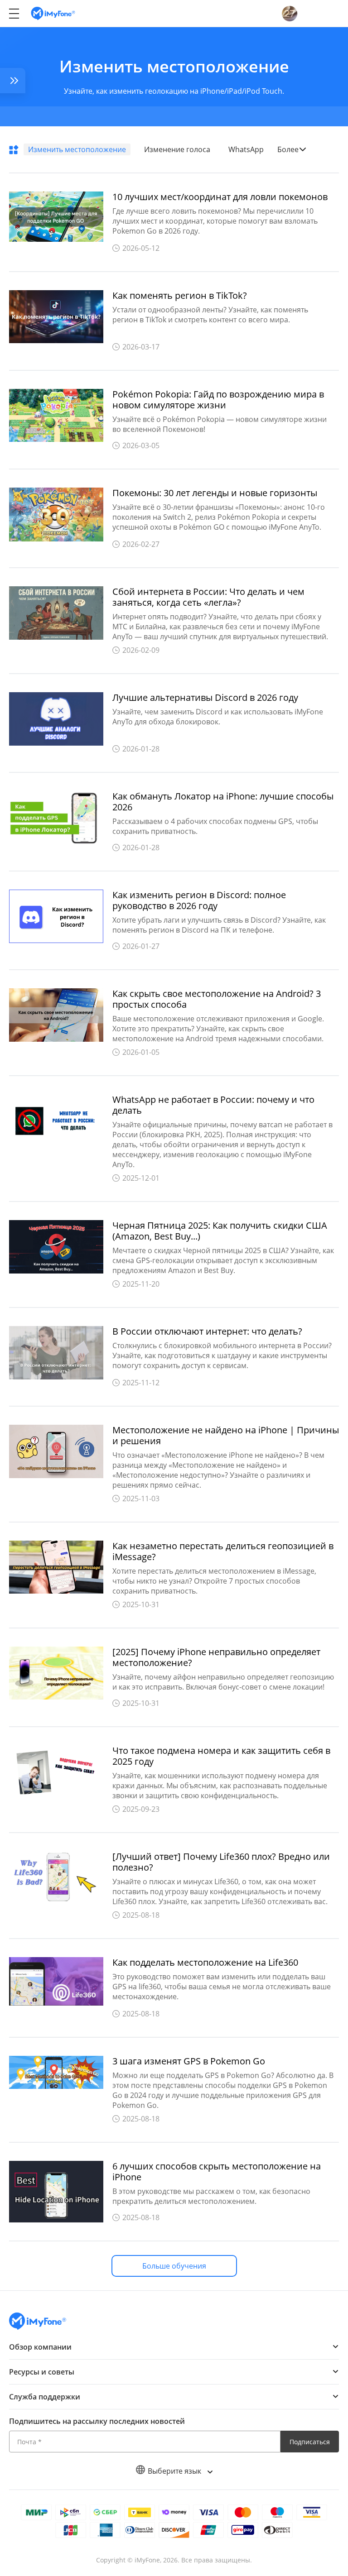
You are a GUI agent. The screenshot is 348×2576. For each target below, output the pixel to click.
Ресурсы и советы (42, 2372)
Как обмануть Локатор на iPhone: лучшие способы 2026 (223, 802)
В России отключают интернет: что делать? (207, 1331)
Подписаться (310, 2442)
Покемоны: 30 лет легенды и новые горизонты (215, 493)
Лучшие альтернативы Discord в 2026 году (205, 698)
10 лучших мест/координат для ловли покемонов (220, 197)
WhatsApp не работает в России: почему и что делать (213, 1105)
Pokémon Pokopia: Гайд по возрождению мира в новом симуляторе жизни (218, 400)
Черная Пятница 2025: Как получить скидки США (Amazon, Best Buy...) (220, 1231)
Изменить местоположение (77, 149)
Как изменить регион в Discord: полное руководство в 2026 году (199, 900)
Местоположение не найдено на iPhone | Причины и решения (226, 1436)
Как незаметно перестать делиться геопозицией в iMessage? (223, 1551)
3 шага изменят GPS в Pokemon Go (189, 2061)
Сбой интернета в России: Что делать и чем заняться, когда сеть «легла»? (208, 597)
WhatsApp (246, 149)
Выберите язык (175, 2471)
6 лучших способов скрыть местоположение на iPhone (217, 2172)
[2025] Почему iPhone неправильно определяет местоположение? (216, 1657)
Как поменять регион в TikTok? (180, 296)
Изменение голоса (177, 149)
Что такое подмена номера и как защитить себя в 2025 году (221, 1756)
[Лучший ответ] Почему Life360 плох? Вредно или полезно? (221, 1862)
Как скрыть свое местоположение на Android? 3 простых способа (217, 999)
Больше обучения (174, 2266)
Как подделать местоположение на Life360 (205, 1963)
